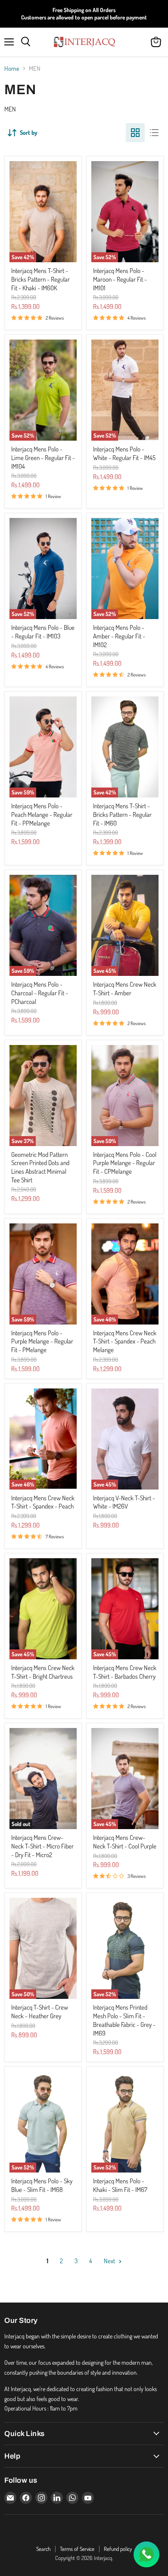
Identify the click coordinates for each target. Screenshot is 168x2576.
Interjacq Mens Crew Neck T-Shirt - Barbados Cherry (125, 1672)
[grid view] (135, 133)
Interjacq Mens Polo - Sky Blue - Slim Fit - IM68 (42, 2185)
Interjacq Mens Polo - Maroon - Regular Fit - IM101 (120, 279)
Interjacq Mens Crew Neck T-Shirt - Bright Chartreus (43, 1672)
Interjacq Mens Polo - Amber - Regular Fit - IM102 (119, 636)
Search (43, 2549)
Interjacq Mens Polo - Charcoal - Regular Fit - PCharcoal (40, 993)
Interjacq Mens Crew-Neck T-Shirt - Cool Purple (125, 1842)
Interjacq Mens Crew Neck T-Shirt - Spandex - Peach (43, 1502)
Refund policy (118, 2549)
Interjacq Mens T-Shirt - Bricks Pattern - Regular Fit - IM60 (122, 814)
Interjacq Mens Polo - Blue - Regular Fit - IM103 (43, 632)
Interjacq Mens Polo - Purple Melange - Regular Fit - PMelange (42, 1341)
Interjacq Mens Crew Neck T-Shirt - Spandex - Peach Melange (125, 1341)
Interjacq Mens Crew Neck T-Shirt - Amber (125, 989)
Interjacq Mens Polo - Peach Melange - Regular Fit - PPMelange (42, 814)
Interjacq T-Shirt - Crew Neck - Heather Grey (40, 2012)
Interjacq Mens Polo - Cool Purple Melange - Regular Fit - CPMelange (125, 1163)
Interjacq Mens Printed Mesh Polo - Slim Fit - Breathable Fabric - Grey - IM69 (124, 2020)
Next (110, 2261)
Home (12, 68)
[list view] (154, 133)
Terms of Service (77, 2549)
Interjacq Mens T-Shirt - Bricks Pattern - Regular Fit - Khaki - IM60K (40, 279)
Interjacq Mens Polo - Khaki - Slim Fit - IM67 (120, 2185)
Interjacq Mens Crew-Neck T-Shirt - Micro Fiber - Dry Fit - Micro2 (42, 1846)
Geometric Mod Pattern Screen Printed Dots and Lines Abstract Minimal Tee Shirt (40, 1167)
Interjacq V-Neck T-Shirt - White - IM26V (124, 1502)
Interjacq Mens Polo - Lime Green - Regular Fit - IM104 (43, 457)
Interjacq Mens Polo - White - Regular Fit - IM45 (124, 453)
